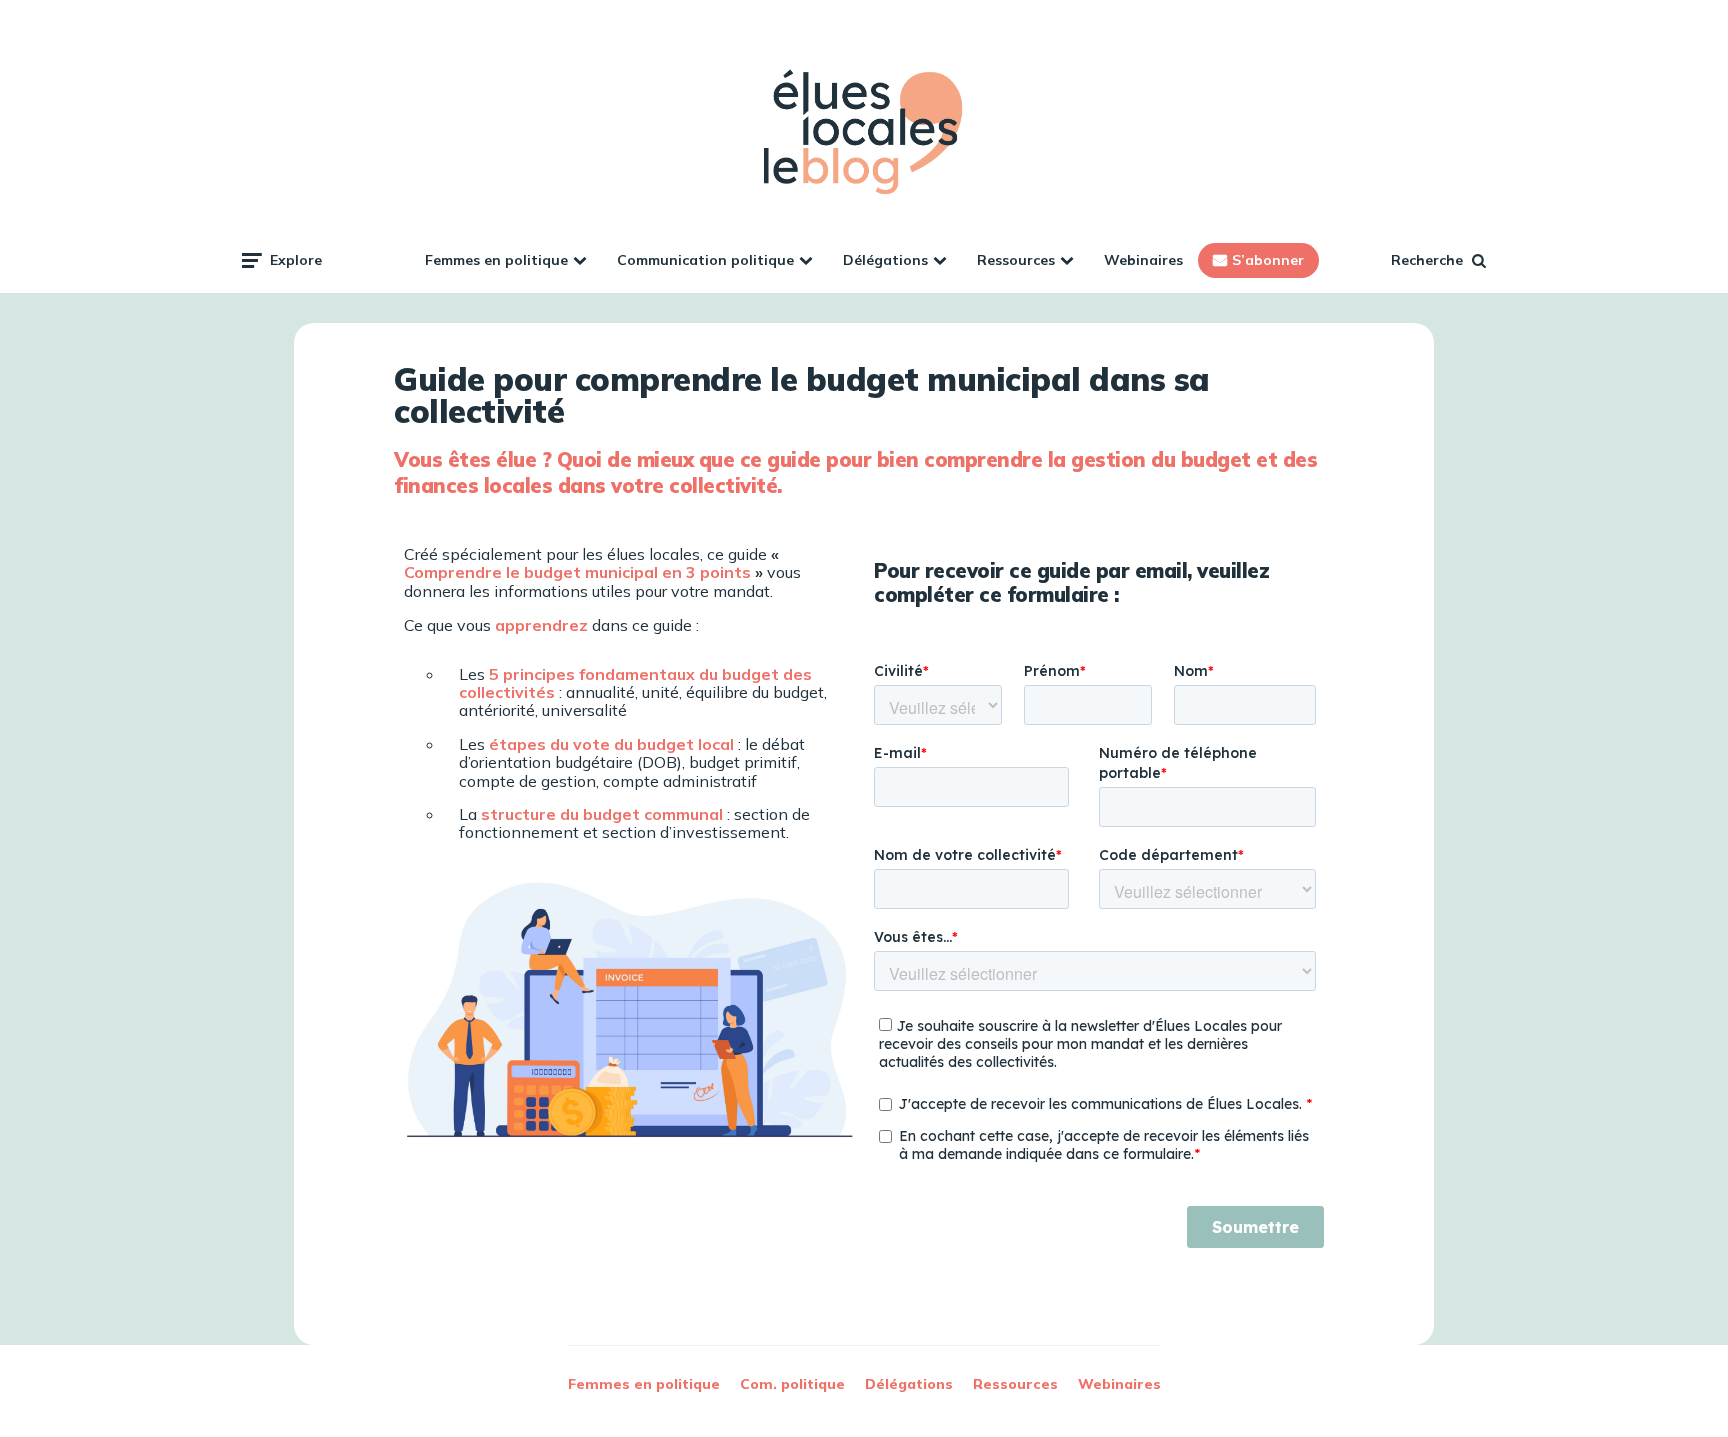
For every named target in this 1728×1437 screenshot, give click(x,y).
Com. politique (792, 1384)
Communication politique (705, 260)
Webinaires (1143, 260)
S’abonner (1268, 260)
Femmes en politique (496, 260)
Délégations (885, 260)
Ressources (1016, 260)
